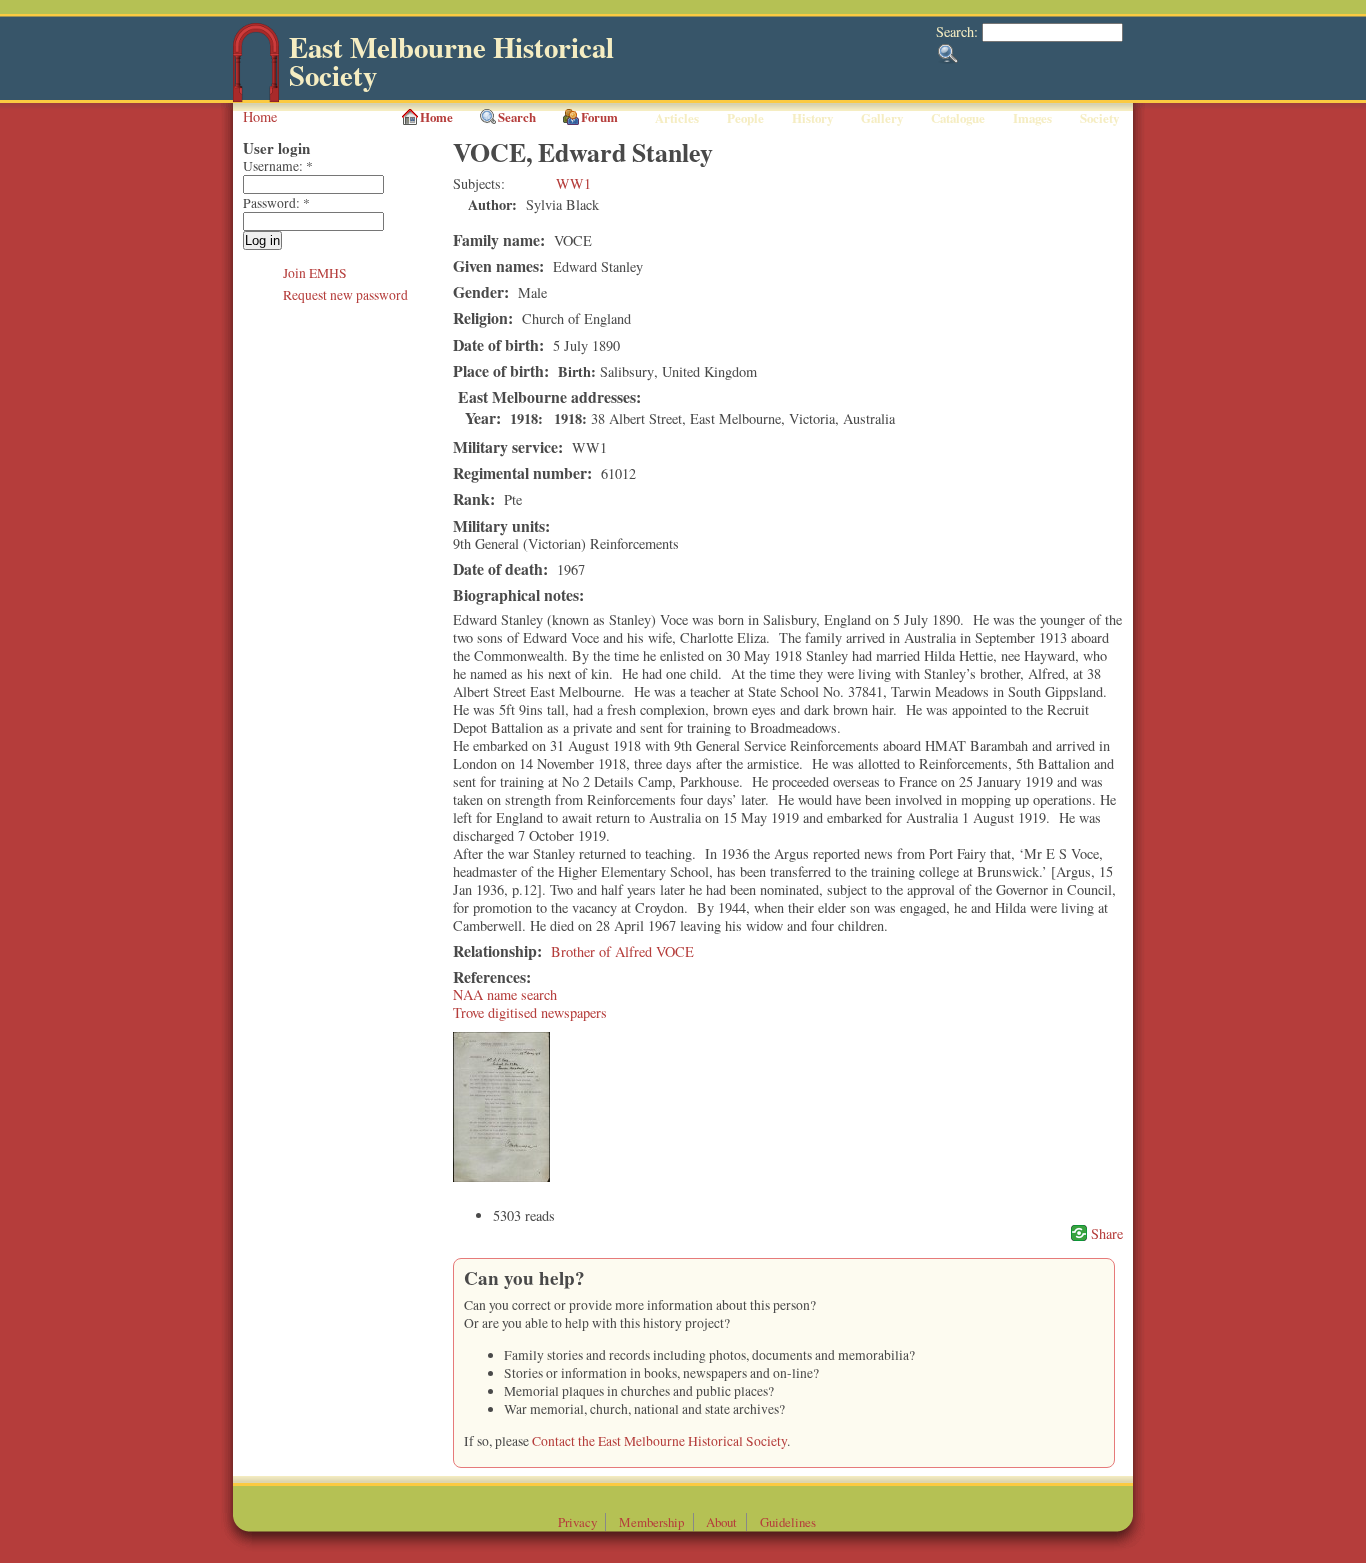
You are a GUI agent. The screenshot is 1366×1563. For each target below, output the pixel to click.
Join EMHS (315, 273)
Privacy (577, 1522)
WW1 (573, 183)
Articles (677, 118)
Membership (651, 1522)
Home (260, 116)
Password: (276, 203)
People (745, 118)
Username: (278, 166)
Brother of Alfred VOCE (622, 951)
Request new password (345, 295)
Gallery (882, 118)
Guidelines (788, 1522)
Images (1032, 118)
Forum (599, 117)
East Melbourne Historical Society (451, 61)
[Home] (256, 97)
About (721, 1522)
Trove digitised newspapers (530, 1012)
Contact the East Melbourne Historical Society (659, 1441)
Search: (959, 31)
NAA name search (505, 994)
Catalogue (958, 118)
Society (1099, 118)
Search (517, 117)
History (812, 118)
